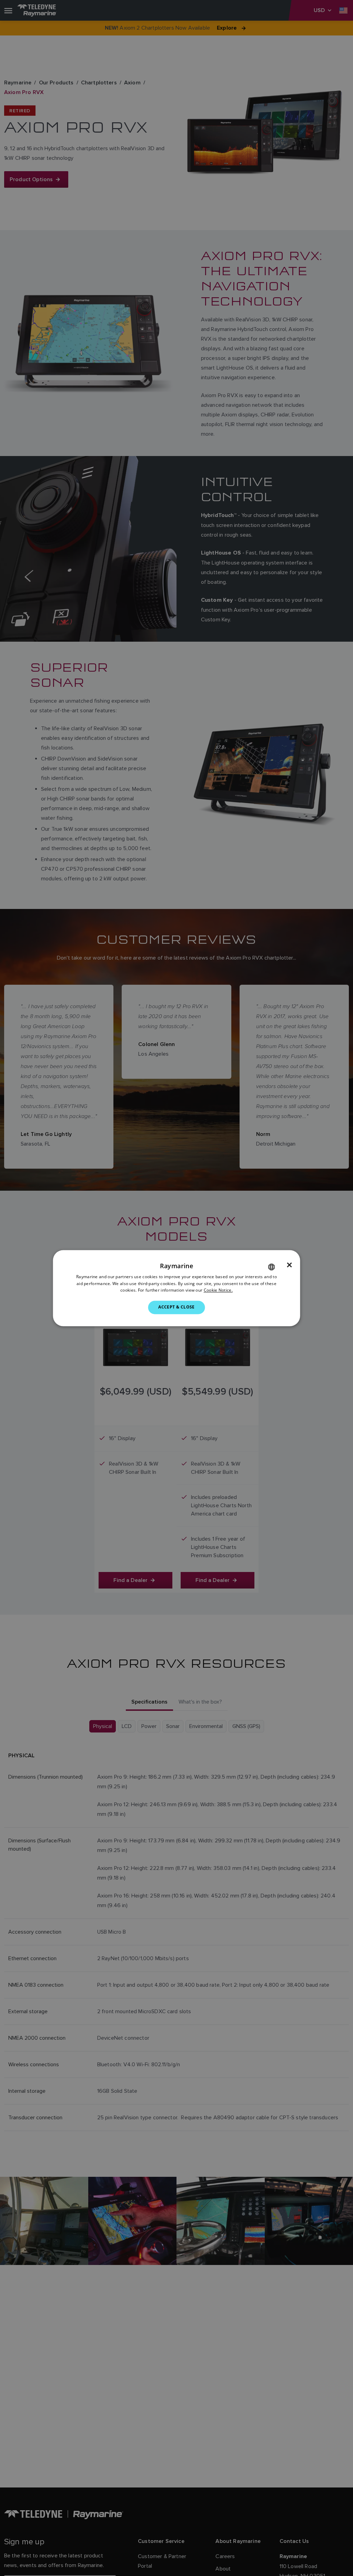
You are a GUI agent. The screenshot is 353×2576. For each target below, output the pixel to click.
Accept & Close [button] (176, 1307)
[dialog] (177, 1288)
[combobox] (271, 1267)
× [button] (289, 1265)
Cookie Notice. (218, 1290)
